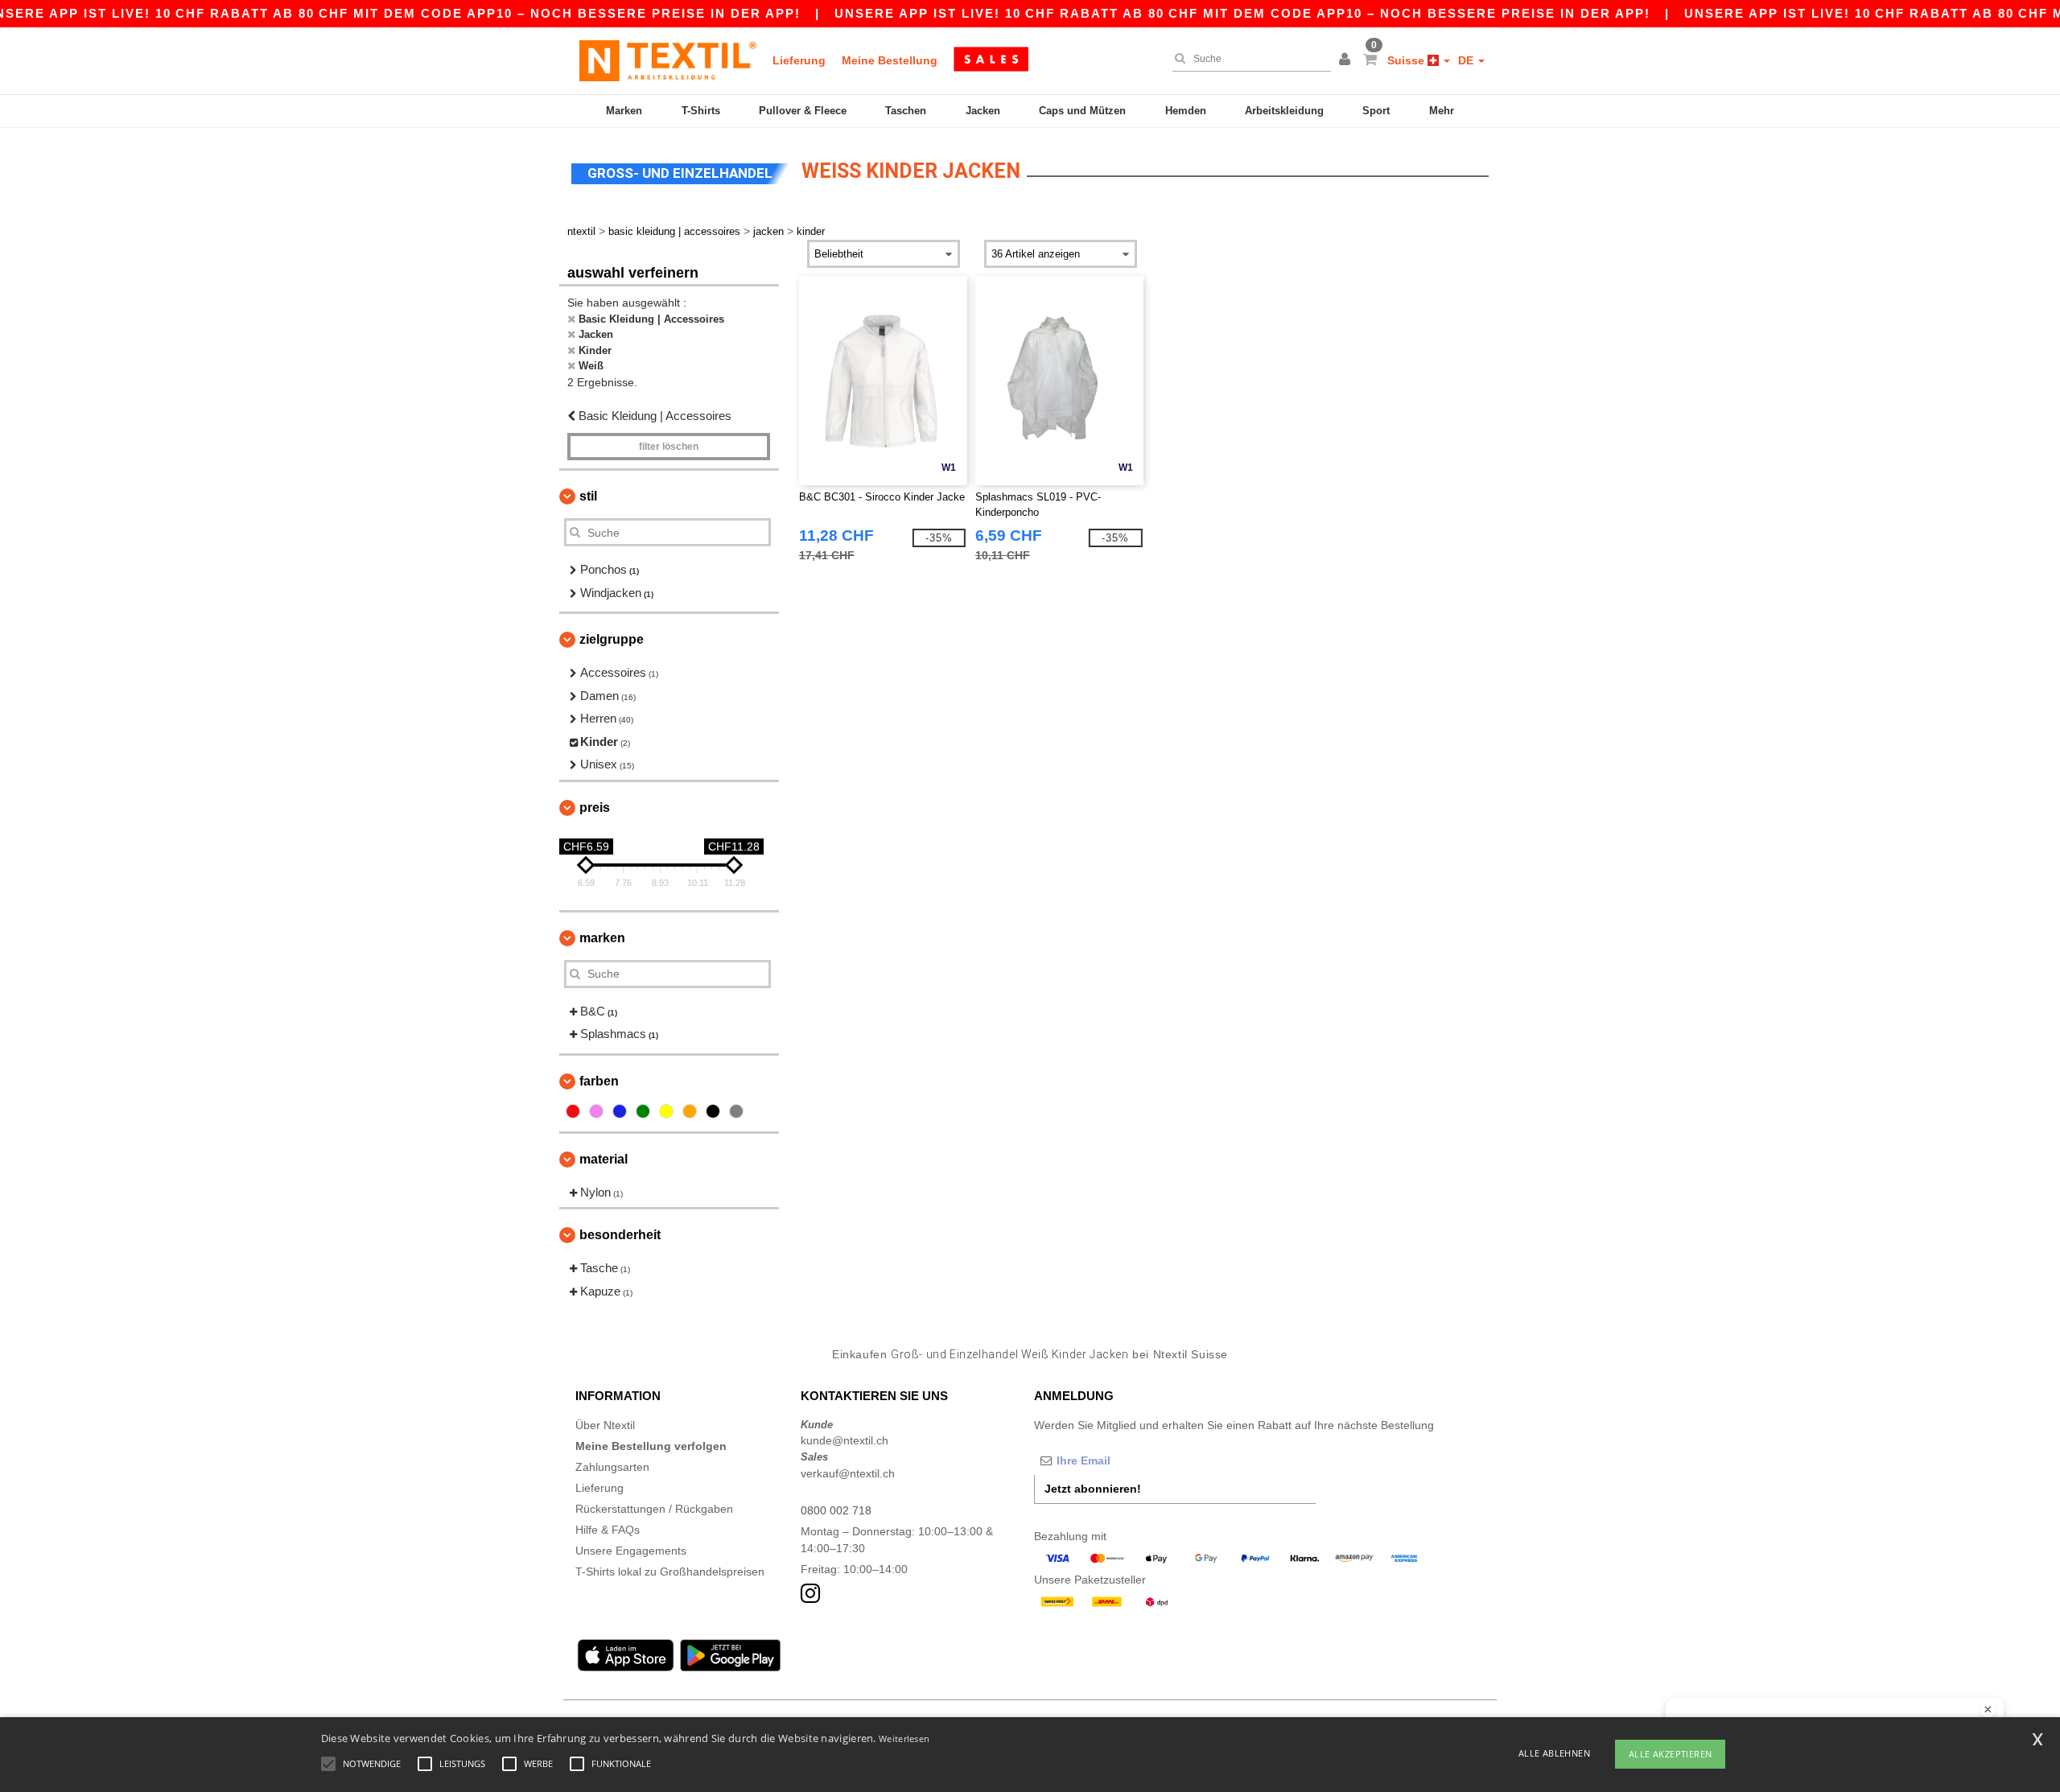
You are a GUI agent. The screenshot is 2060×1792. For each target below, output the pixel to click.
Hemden (1186, 111)
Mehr (1442, 111)
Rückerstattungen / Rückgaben (654, 1509)
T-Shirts (701, 111)
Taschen (906, 111)
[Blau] (620, 1111)
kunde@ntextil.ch (845, 1440)
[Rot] (573, 1111)
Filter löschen (669, 447)
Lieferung (799, 60)
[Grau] (736, 1111)
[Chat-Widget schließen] (1988, 1710)
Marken (624, 111)
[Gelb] (666, 1111)
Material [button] (604, 1159)
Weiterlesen (904, 1738)
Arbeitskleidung (1284, 111)
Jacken (983, 111)
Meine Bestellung (890, 60)
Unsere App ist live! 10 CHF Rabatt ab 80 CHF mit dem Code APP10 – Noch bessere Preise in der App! (1242, 13)
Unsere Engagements (631, 1551)
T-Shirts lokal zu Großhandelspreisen (670, 1572)
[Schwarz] (713, 1111)
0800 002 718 (836, 1510)
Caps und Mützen (1082, 111)
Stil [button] (588, 496)
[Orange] (690, 1111)
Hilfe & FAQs (608, 1530)
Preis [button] (595, 807)
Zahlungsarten (612, 1467)
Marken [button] (602, 938)
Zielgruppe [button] (612, 639)
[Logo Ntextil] (668, 60)
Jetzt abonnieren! (1093, 1489)
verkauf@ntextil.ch (848, 1473)
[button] (1347, 60)
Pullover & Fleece (803, 111)
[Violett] (596, 1111)
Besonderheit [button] (620, 1235)
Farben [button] (599, 1081)
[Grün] (643, 1111)
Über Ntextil (605, 1425)
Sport (1376, 111)
